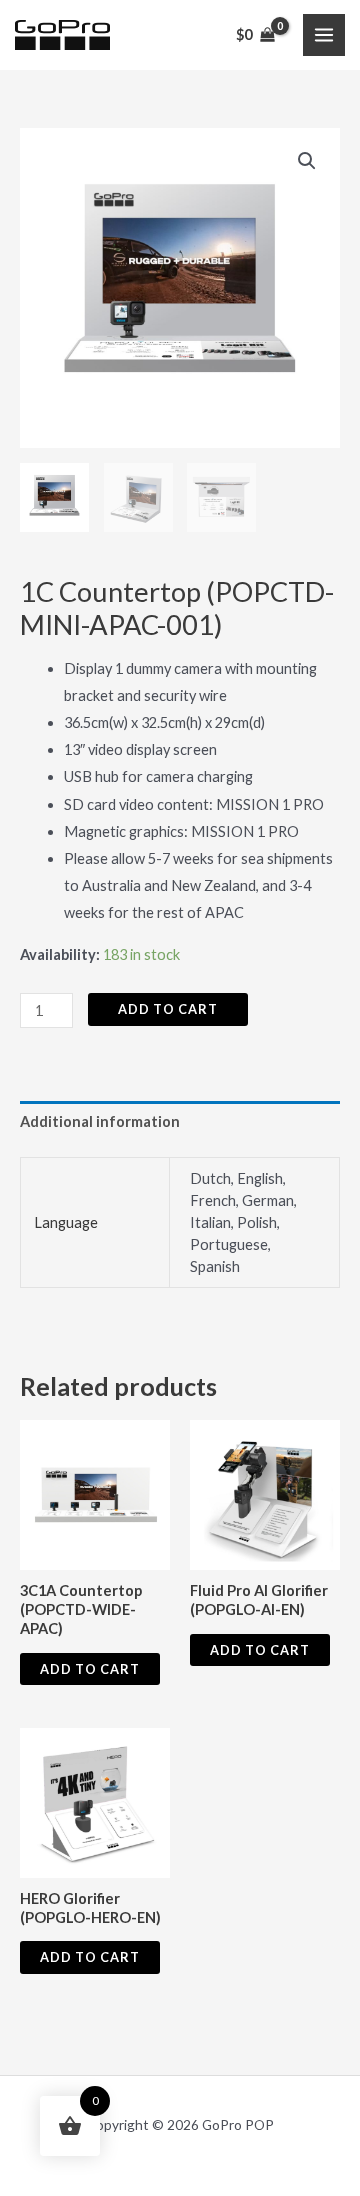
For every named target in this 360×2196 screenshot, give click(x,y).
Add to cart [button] (90, 1669)
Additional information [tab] (100, 1121)
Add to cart (168, 1009)
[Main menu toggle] (324, 35)
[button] (307, 161)
